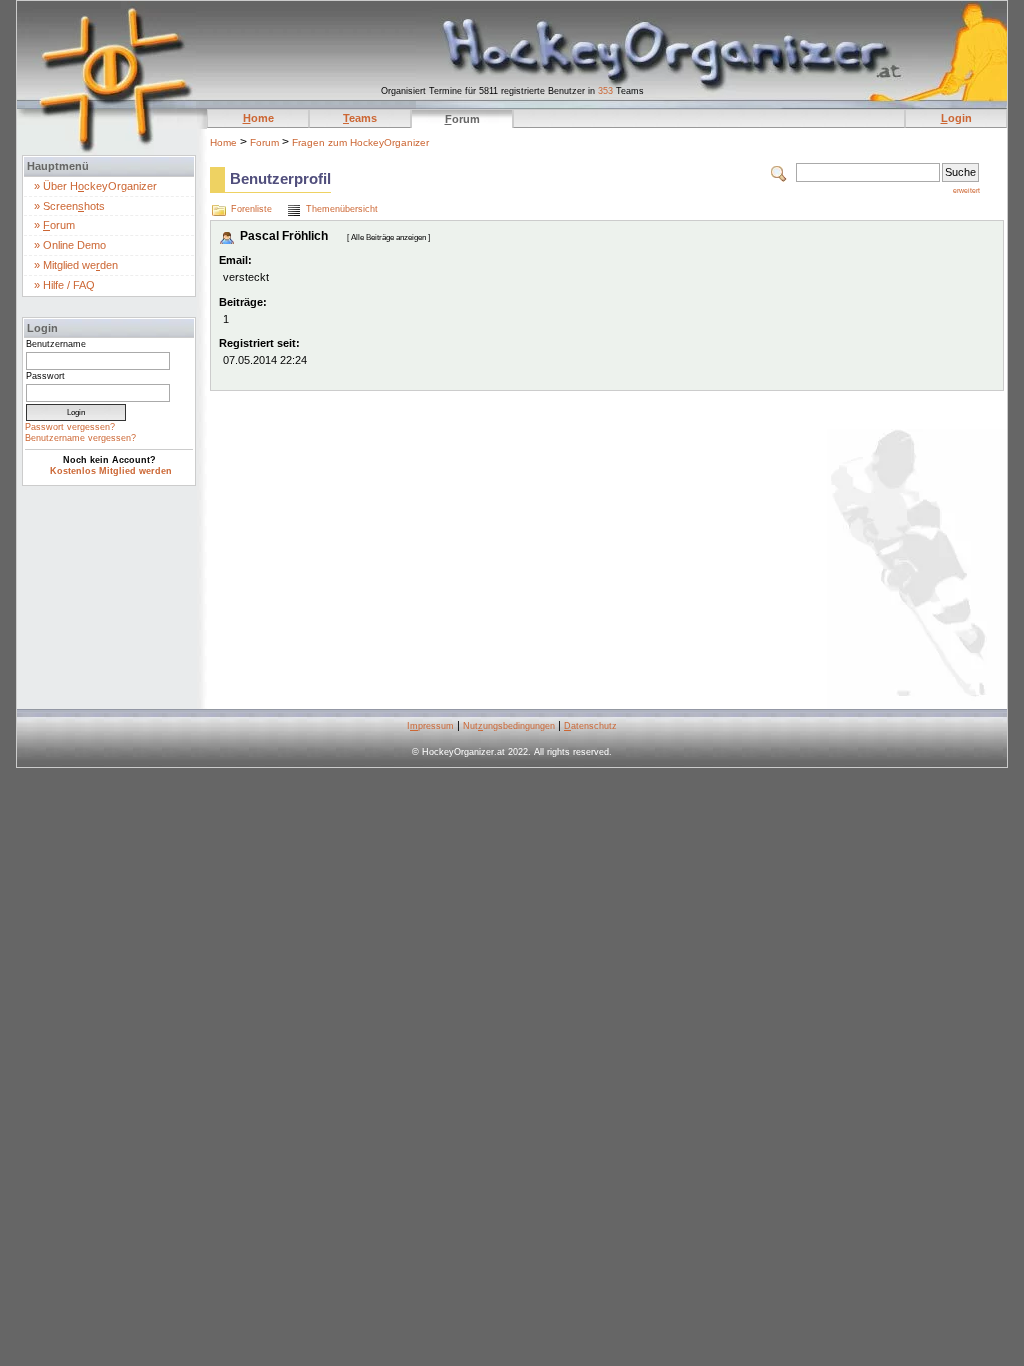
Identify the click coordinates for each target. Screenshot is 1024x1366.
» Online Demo (70, 245)
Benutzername (56, 344)
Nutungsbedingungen (509, 726)
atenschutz (590, 726)
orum (462, 119)
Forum (264, 142)
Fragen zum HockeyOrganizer (360, 142)
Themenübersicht (342, 209)
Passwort (45, 376)
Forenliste (251, 209)
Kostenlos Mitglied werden (111, 471)
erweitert (966, 190)
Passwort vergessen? (70, 427)
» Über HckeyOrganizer (95, 186)
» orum (54, 225)
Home (223, 142)
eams (360, 118)
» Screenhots (69, 206)
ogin (956, 118)
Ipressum (430, 726)
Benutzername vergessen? (80, 438)
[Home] (106, 55)
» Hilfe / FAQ (64, 285)
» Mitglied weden (76, 265)
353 (605, 91)
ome (258, 118)
